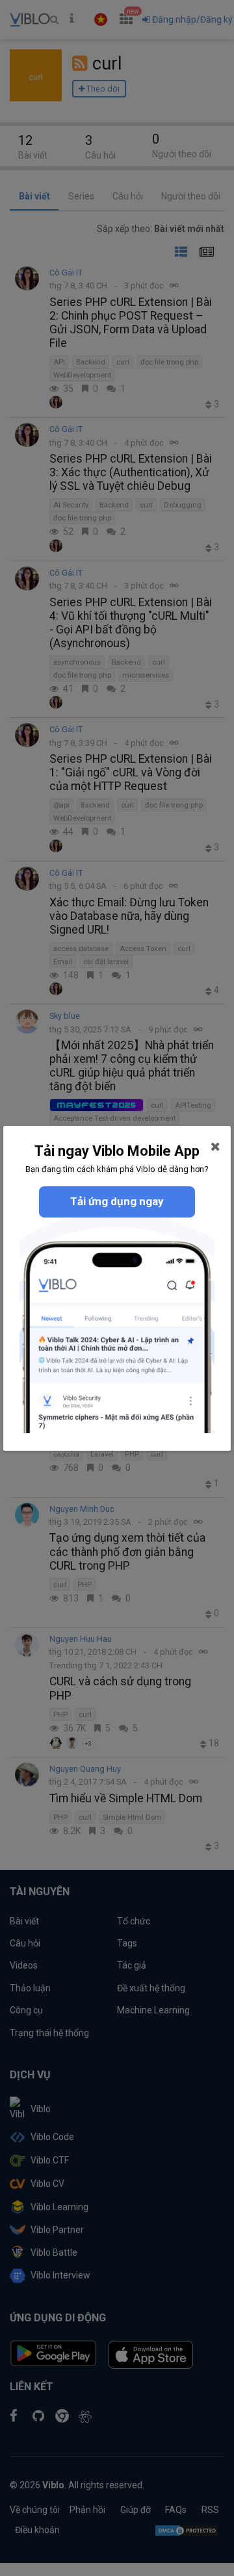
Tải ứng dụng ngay (117, 1201)
